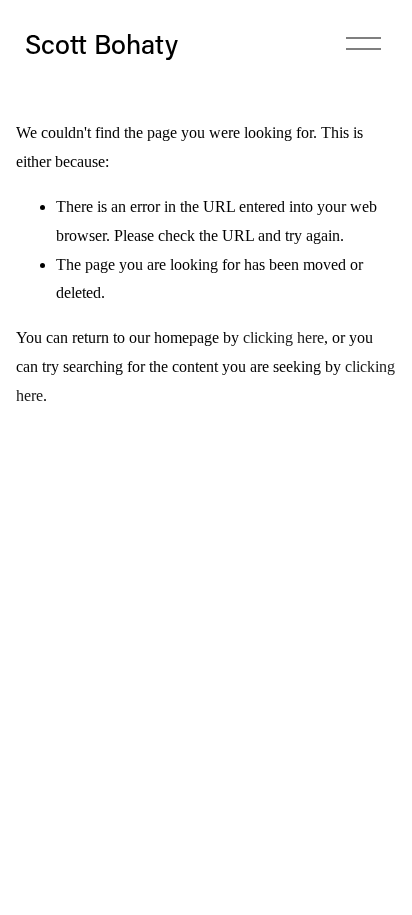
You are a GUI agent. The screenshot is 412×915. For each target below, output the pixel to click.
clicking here (283, 337)
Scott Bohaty (101, 43)
